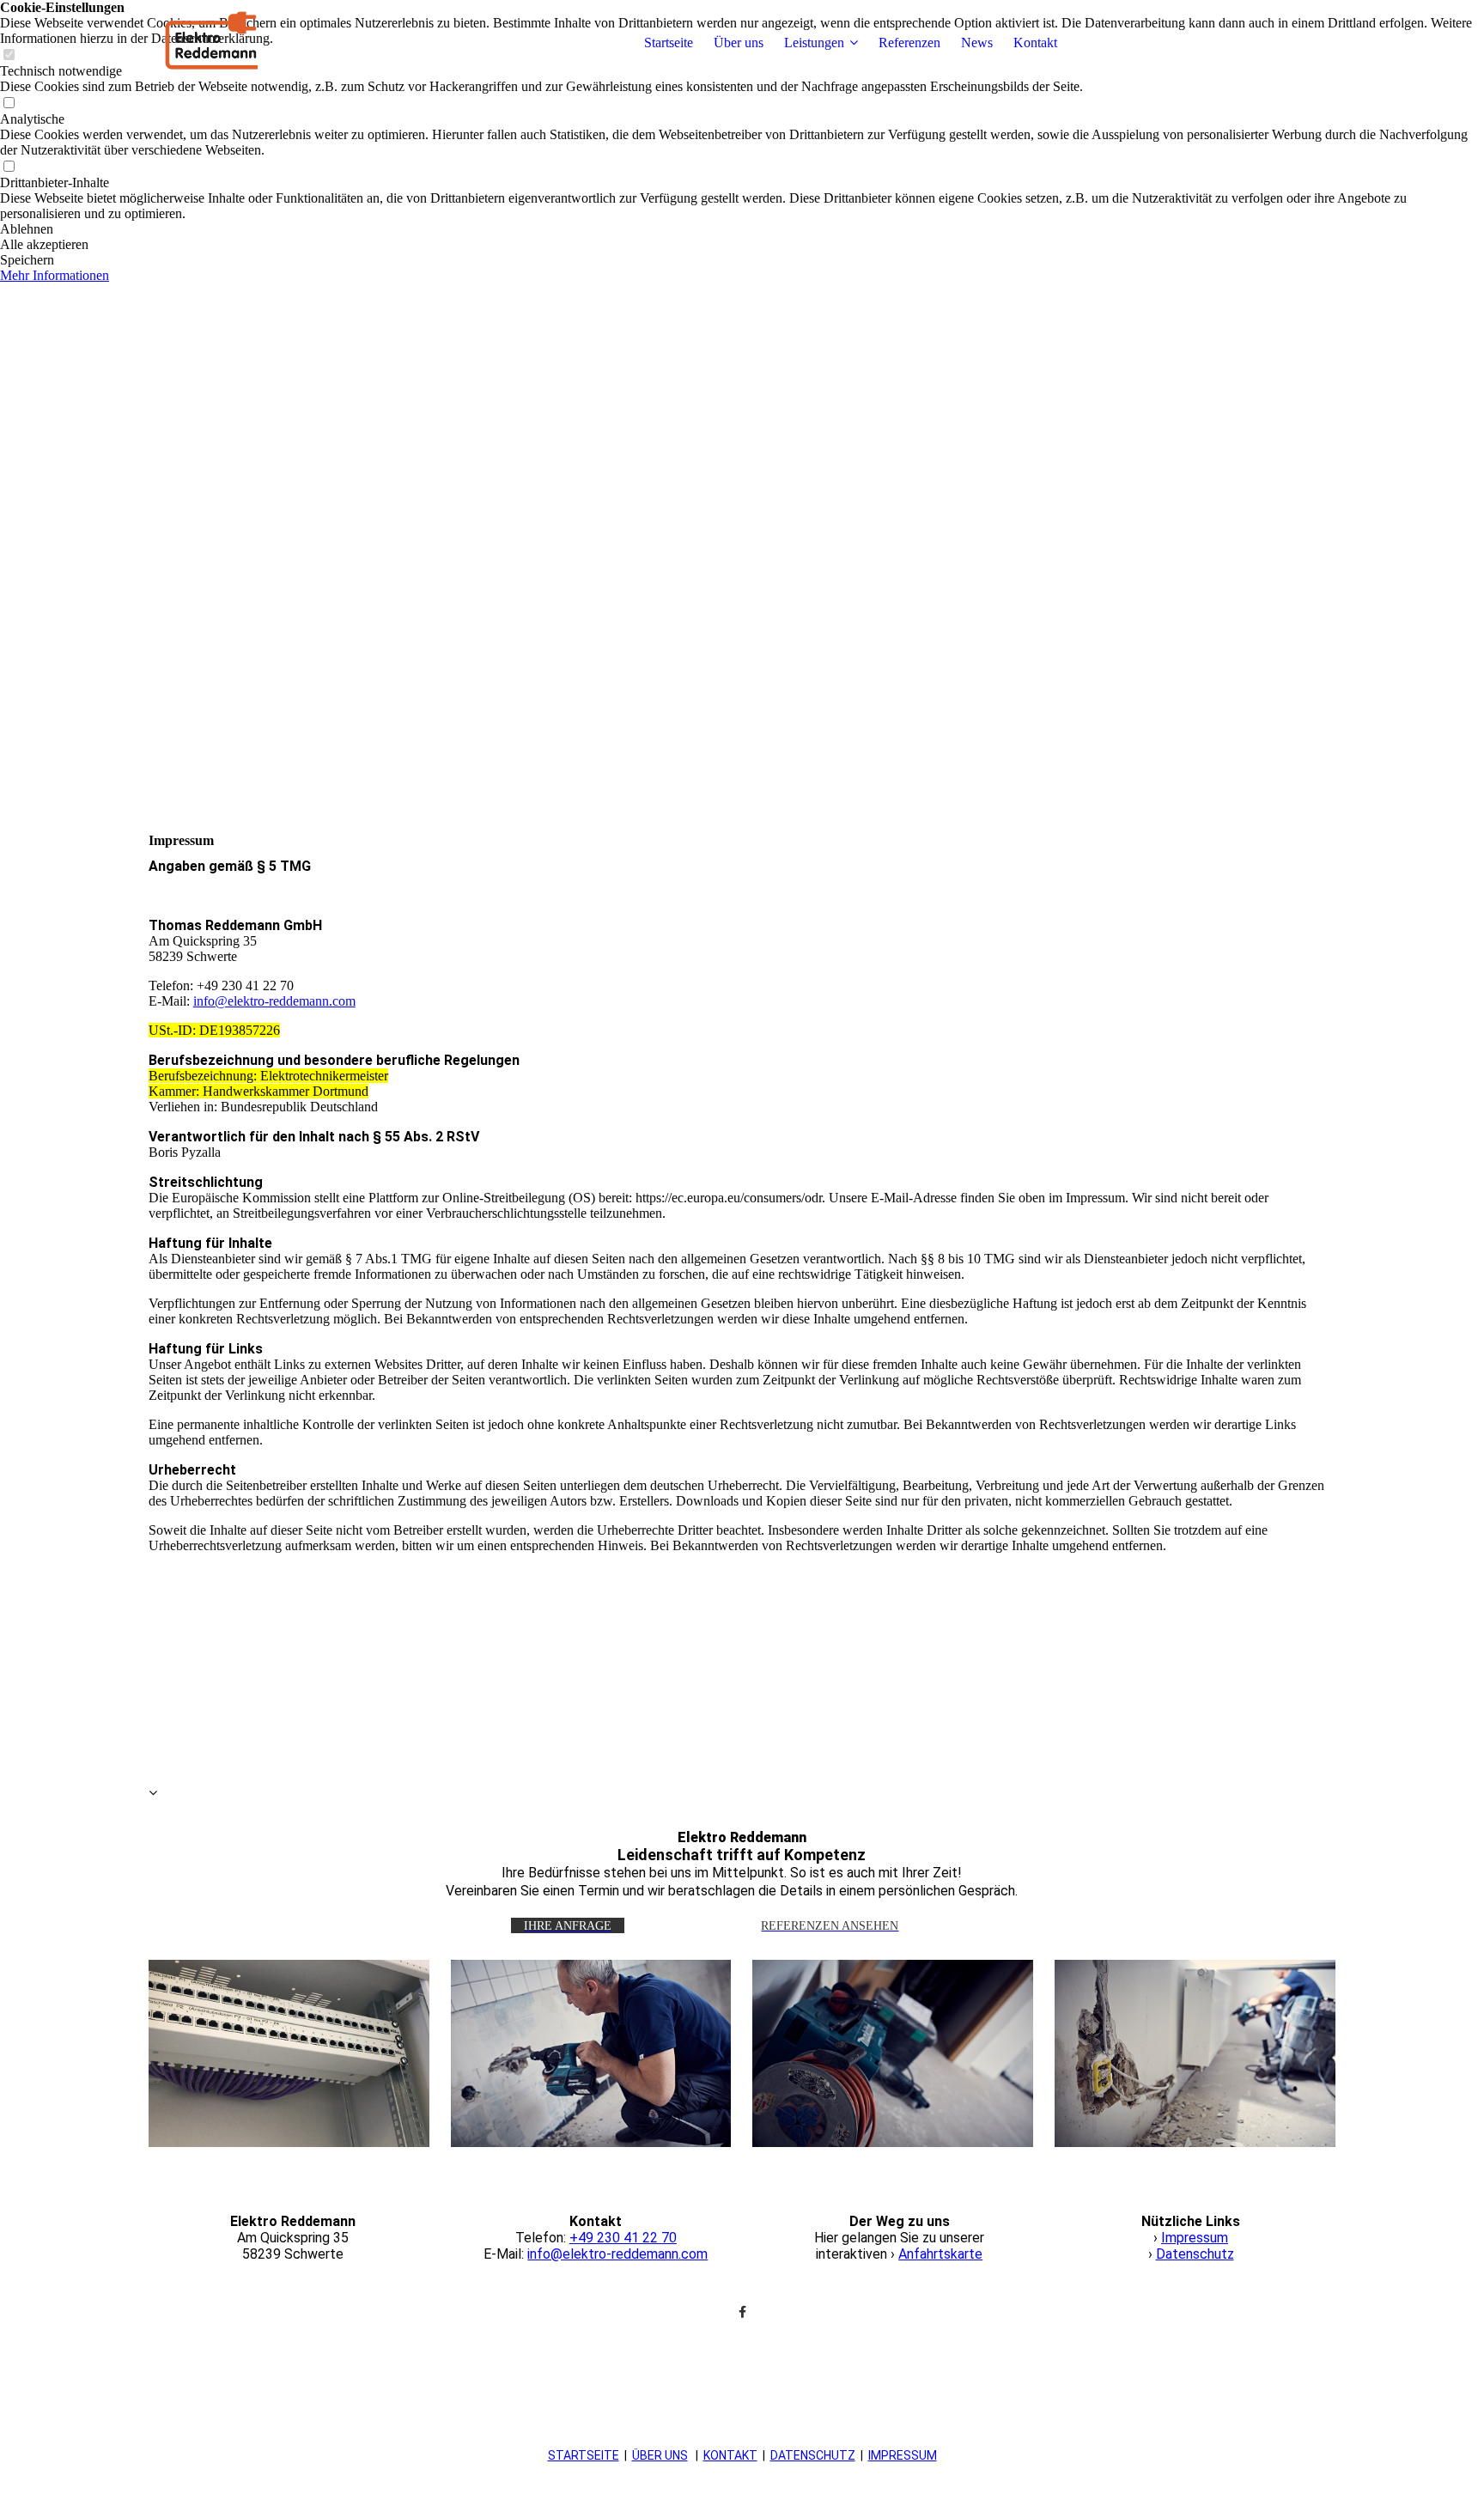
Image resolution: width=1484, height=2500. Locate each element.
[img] (256, 43)
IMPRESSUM (903, 2455)
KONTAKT (730, 2455)
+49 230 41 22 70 (623, 2238)
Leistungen (814, 43)
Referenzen (909, 43)
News (977, 43)
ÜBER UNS (660, 2455)
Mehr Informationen (55, 275)
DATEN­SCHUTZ (813, 2455)
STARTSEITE (584, 2455)
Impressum (1195, 2238)
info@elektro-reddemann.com (274, 1001)
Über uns (739, 43)
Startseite (669, 43)
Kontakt (1035, 43)
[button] (742, 229)
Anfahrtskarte (940, 2254)
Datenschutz (1195, 2254)
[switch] (9, 103)
